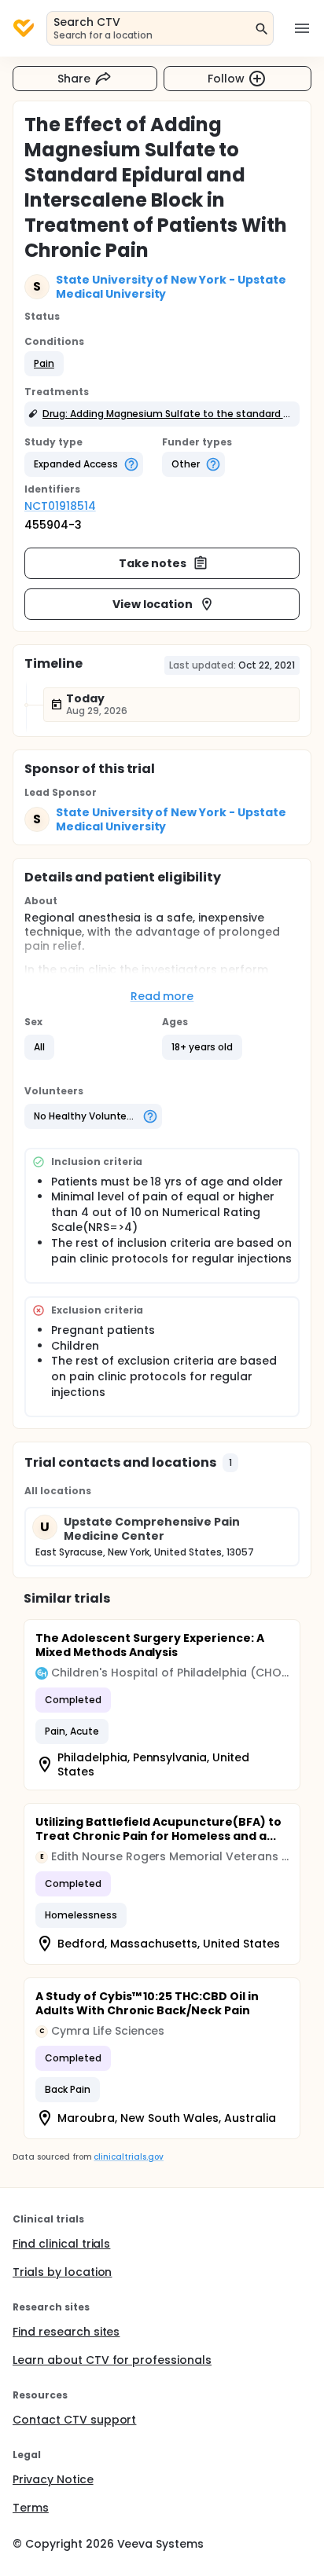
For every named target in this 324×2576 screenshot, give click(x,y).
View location (153, 604)
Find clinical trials (61, 2244)
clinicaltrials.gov (128, 2157)
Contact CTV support (74, 2420)
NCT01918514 (60, 506)
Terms (31, 2508)
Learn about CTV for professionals (112, 2360)
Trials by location (62, 2272)
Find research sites (66, 2332)
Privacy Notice (53, 2479)
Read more (162, 996)
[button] (44, 364)
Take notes (153, 563)
